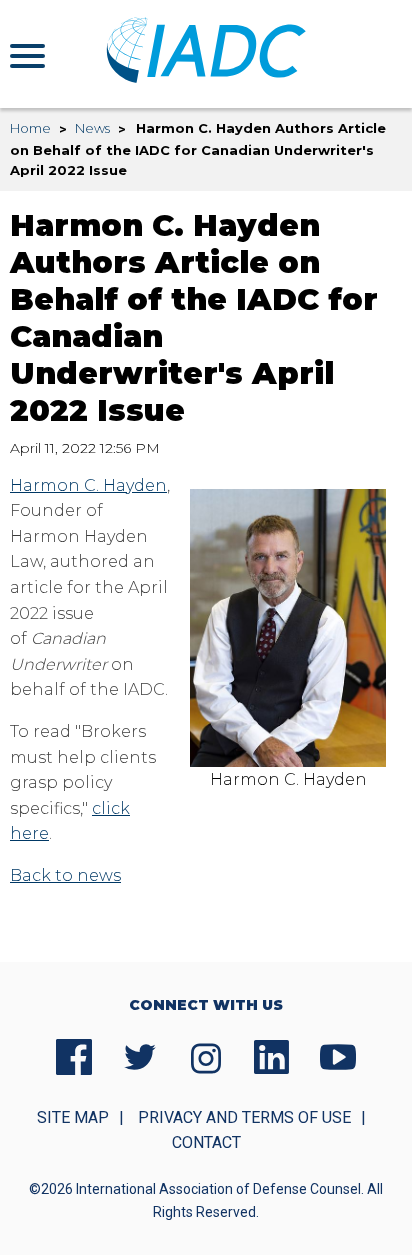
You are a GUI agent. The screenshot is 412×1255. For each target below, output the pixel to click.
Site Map (73, 1117)
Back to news (65, 875)
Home (30, 128)
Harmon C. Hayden (88, 485)
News (92, 128)
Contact (206, 1142)
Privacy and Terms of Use (244, 1117)
